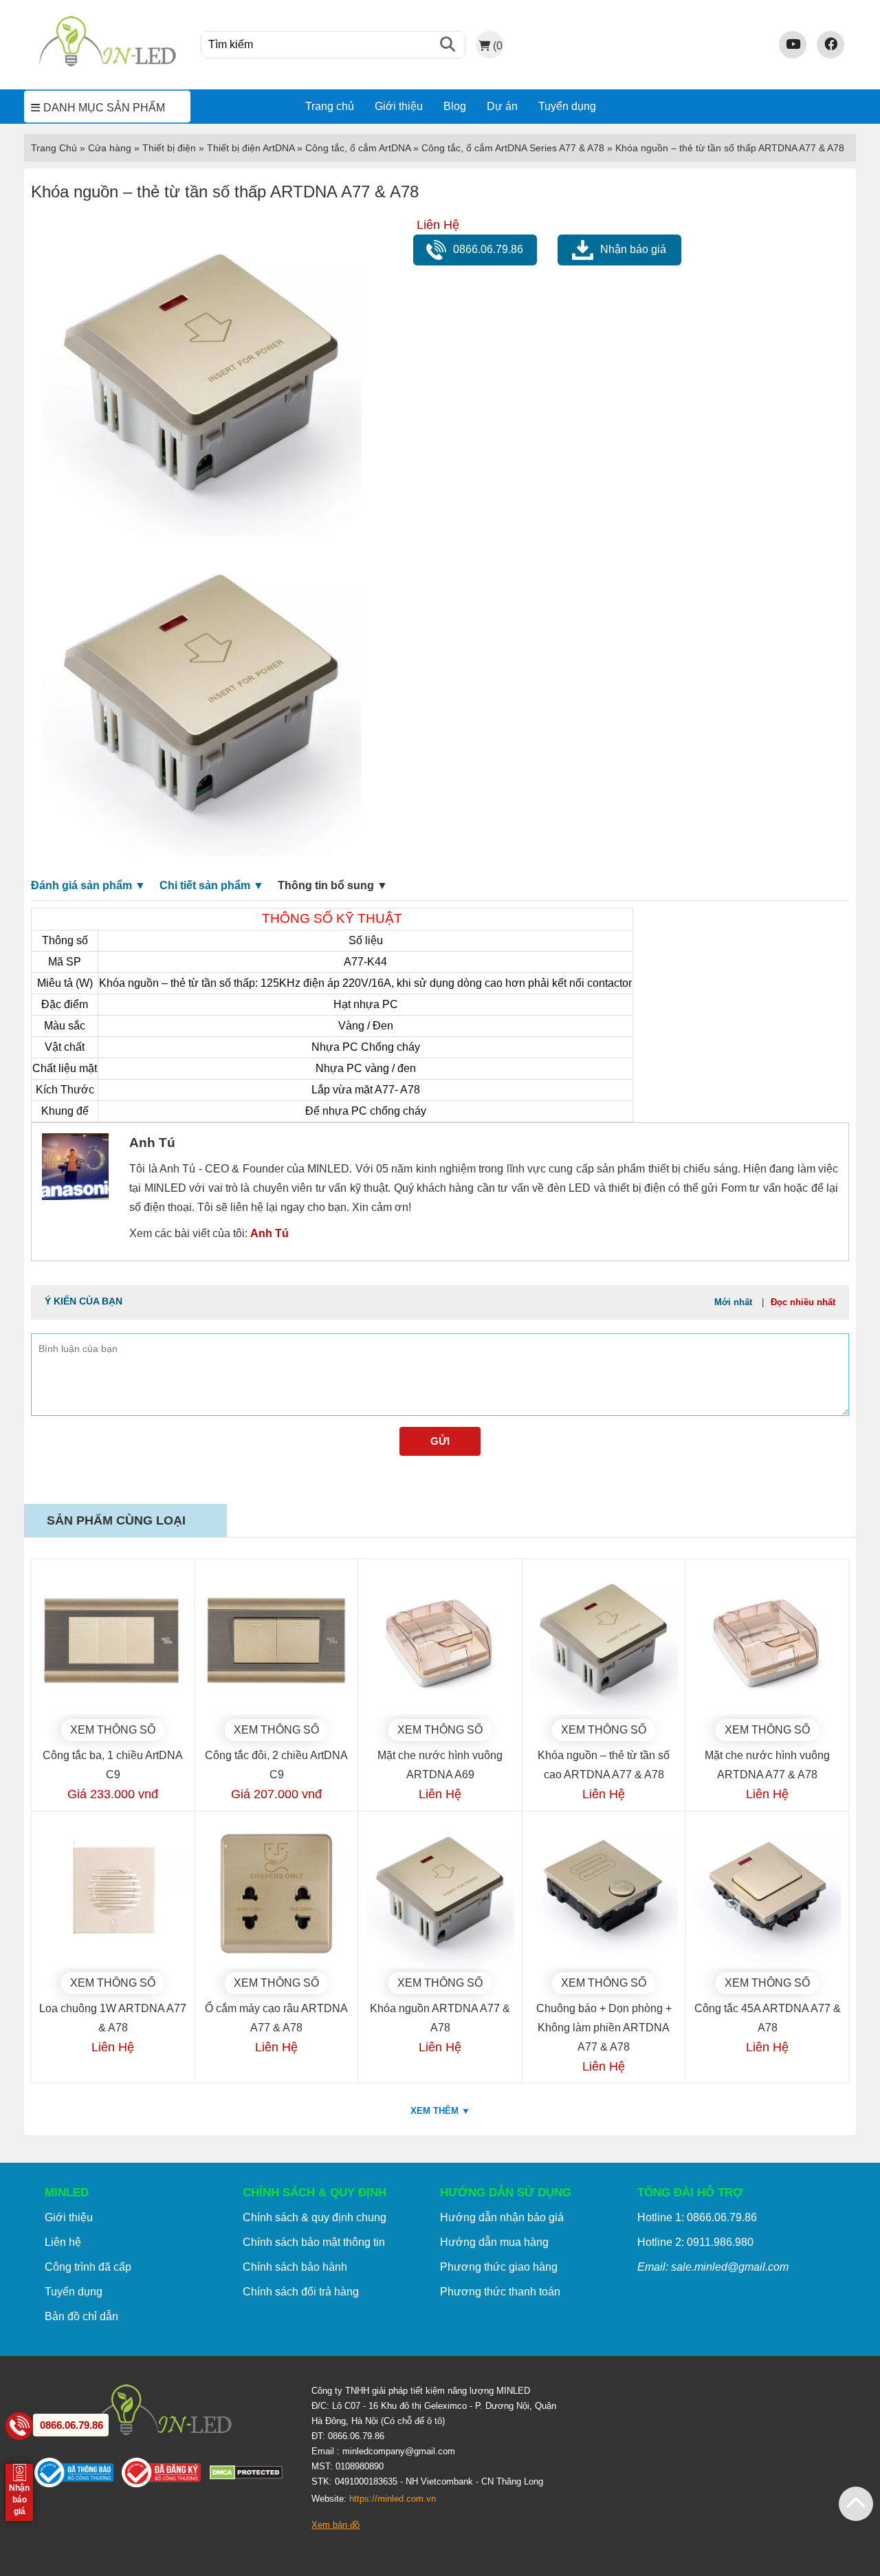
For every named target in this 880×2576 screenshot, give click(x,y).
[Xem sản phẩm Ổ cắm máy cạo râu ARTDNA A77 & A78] (276, 1893)
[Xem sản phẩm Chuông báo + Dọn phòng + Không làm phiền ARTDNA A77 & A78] (604, 1893)
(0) (498, 45)
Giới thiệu (399, 106)
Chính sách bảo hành (295, 2267)
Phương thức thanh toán (500, 2292)
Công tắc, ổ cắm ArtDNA (358, 148)
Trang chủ (330, 106)
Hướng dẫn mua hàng (494, 2242)
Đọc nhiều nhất (803, 1302)
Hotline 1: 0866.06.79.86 (697, 2217)
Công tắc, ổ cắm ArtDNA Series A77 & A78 (513, 148)
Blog (455, 106)
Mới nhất (733, 1302)
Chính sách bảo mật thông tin (314, 2242)
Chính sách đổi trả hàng (301, 2292)
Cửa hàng (110, 148)
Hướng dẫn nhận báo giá (502, 2217)
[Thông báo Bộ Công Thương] (78, 2476)
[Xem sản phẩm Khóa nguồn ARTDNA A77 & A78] (440, 1893)
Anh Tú (269, 1233)
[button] (856, 2504)
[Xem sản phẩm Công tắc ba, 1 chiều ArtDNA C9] (113, 1640)
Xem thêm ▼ (440, 2111)
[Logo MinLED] (107, 64)
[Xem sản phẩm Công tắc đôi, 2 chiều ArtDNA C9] (276, 1640)
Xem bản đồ (335, 2525)
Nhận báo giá (633, 249)
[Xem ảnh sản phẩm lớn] (201, 375)
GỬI (440, 1441)
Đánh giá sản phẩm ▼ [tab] (88, 885)
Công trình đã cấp (88, 2267)
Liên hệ (63, 2242)
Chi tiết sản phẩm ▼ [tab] (212, 885)
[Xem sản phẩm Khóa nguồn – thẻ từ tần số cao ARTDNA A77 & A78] (604, 1640)
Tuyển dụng (567, 106)
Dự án (502, 106)
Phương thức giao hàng (499, 2267)
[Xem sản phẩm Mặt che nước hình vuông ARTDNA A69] (440, 1640)
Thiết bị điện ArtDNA (251, 148)
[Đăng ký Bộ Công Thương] (165, 2476)
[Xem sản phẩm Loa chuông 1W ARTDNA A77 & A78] (113, 1893)
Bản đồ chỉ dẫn (81, 2316)
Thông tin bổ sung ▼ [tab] (333, 885)
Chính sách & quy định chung (315, 2217)
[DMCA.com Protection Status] (250, 2476)
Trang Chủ (54, 148)
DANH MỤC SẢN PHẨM (104, 108)
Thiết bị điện (169, 148)
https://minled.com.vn (393, 2499)
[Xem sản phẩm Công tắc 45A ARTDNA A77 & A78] (767, 1893)
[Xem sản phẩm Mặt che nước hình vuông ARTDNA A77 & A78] (767, 1640)
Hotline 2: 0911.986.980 (695, 2242)
